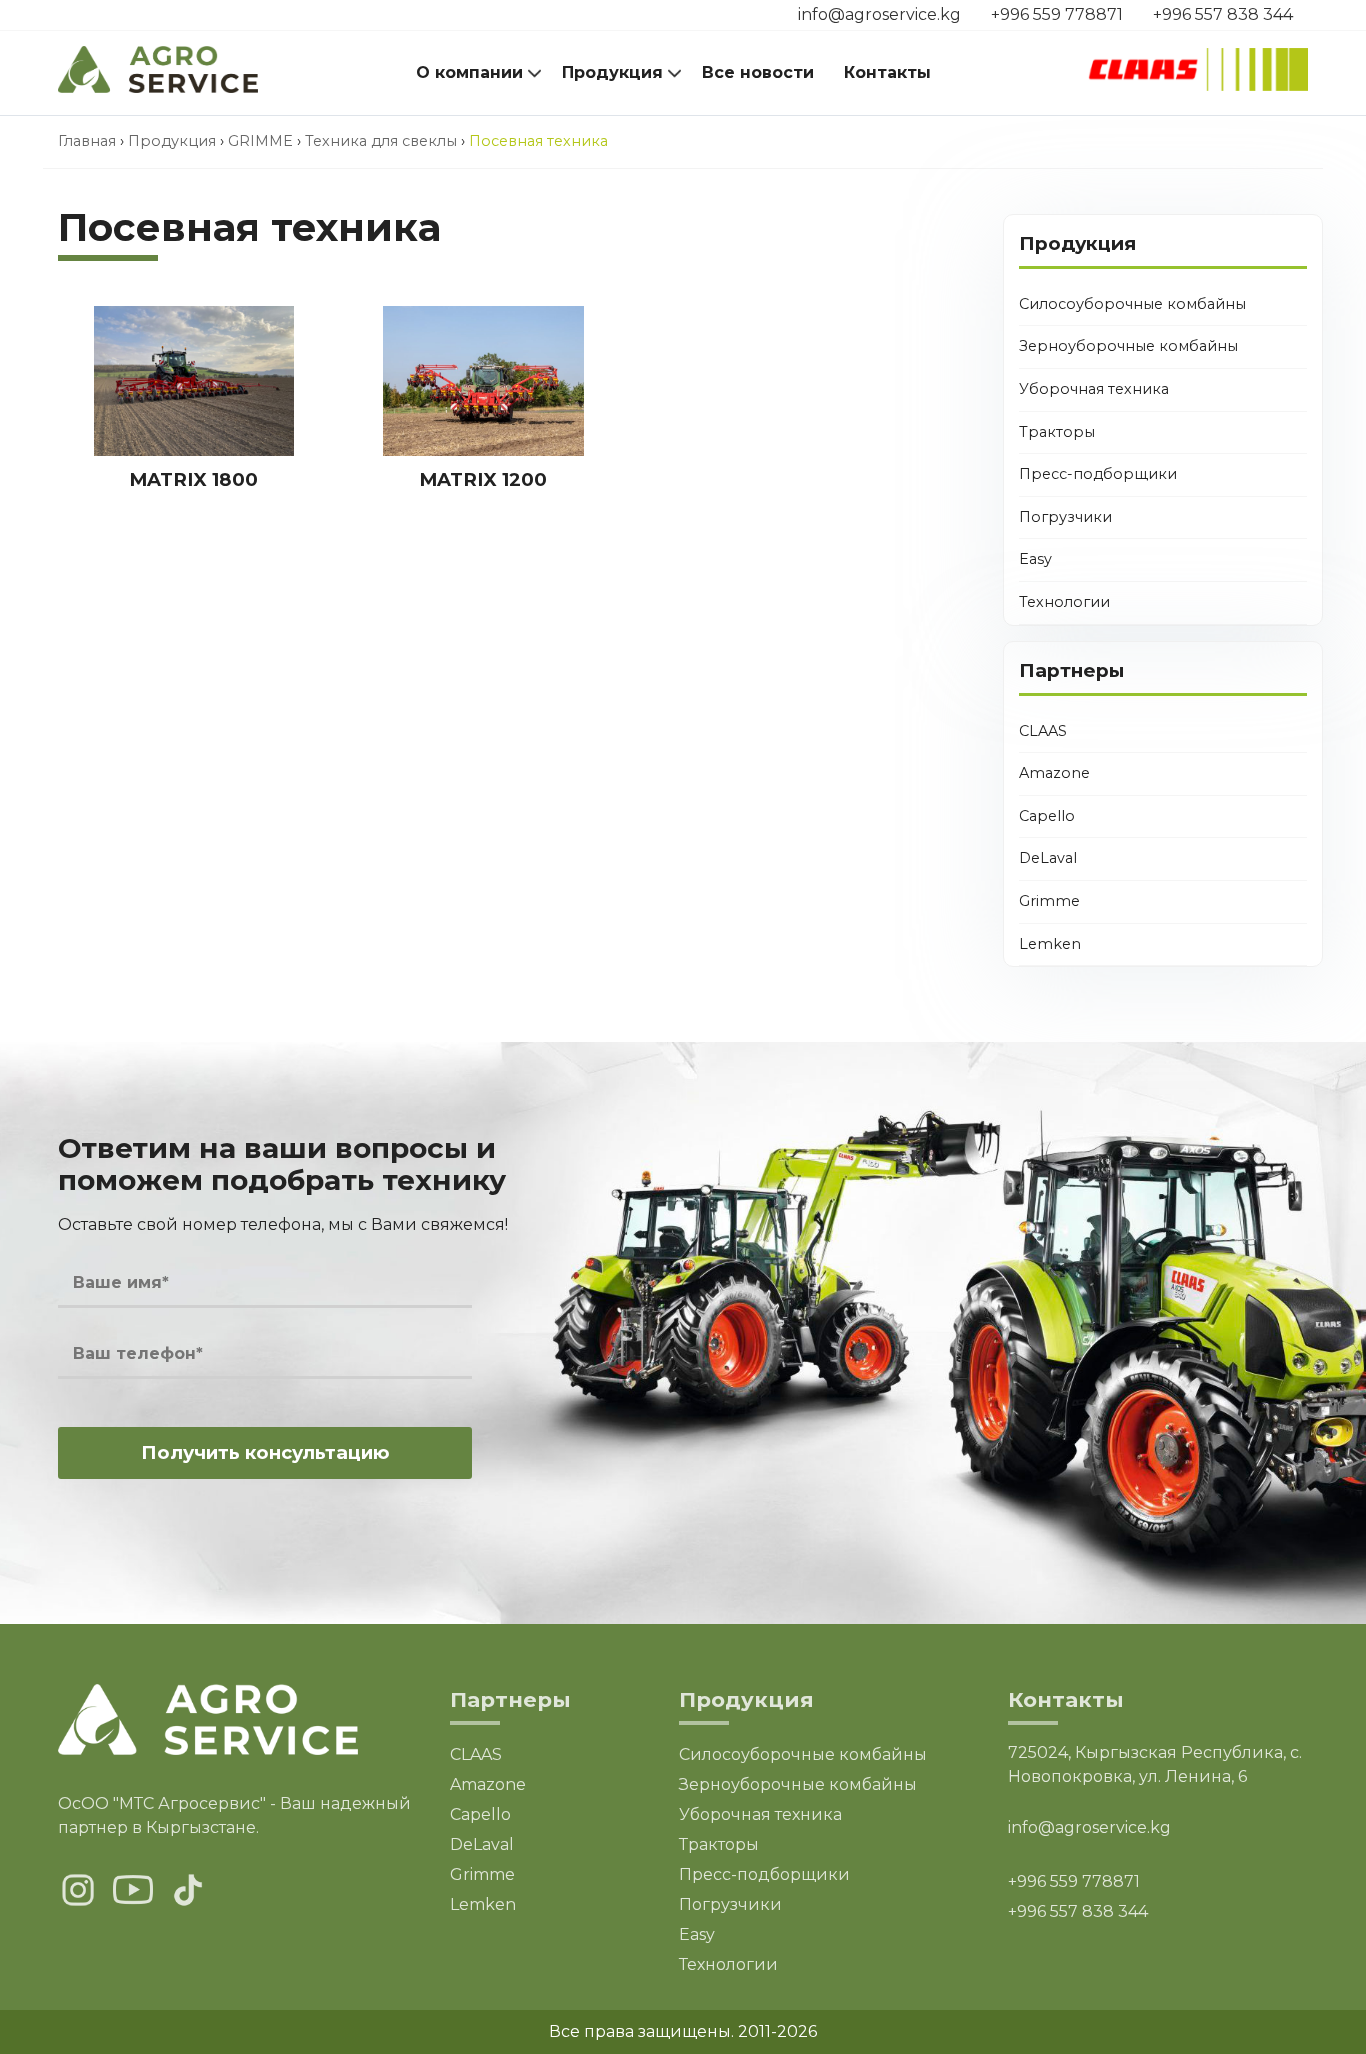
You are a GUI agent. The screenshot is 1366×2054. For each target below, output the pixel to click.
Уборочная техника (1094, 389)
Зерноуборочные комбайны (1128, 346)
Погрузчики (1065, 517)
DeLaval (1048, 858)
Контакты (887, 72)
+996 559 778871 (1057, 14)
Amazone (1054, 773)
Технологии (1064, 602)
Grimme (1049, 901)
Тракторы (1057, 432)
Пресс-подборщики (1098, 474)
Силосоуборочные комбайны (1132, 304)
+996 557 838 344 (1223, 14)
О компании (469, 72)
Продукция (612, 72)
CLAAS (1043, 731)
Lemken (1050, 944)
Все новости (758, 72)
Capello (1047, 816)
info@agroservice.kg (879, 14)
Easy (1035, 559)
